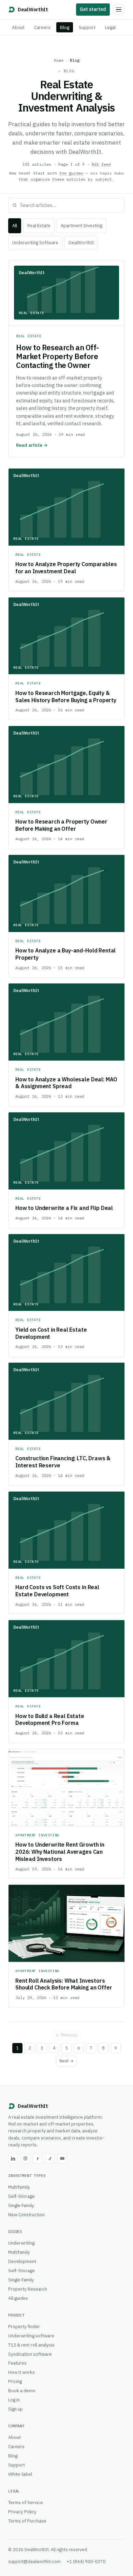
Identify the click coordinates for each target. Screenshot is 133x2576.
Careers (42, 27)
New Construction (26, 2215)
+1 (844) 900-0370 (86, 2561)
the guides (71, 173)
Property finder (24, 2326)
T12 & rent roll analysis (31, 2345)
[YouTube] (62, 2159)
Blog (65, 27)
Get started (93, 9)
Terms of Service (26, 2502)
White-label (20, 2474)
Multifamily (19, 2187)
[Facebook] (38, 2159)
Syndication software (30, 2354)
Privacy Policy (22, 2512)
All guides (18, 2298)
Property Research (28, 2289)
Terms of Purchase (27, 2521)
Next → (66, 2061)
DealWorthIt (81, 243)
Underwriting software (31, 2336)
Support (87, 27)
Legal (110, 27)
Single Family (21, 2205)
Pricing (15, 2381)
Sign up (16, 2409)
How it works (21, 2372)
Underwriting (21, 2243)
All (15, 226)
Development (22, 2261)
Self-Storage (21, 2196)
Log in (14, 2400)
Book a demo (22, 2390)
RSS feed (101, 164)
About (18, 27)
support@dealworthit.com (34, 2561)
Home (59, 60)
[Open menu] (119, 10)
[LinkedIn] (13, 2159)
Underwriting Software (35, 243)
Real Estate (39, 226)
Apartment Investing (82, 226)
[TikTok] (50, 2159)
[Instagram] (25, 2159)
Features (17, 2363)
